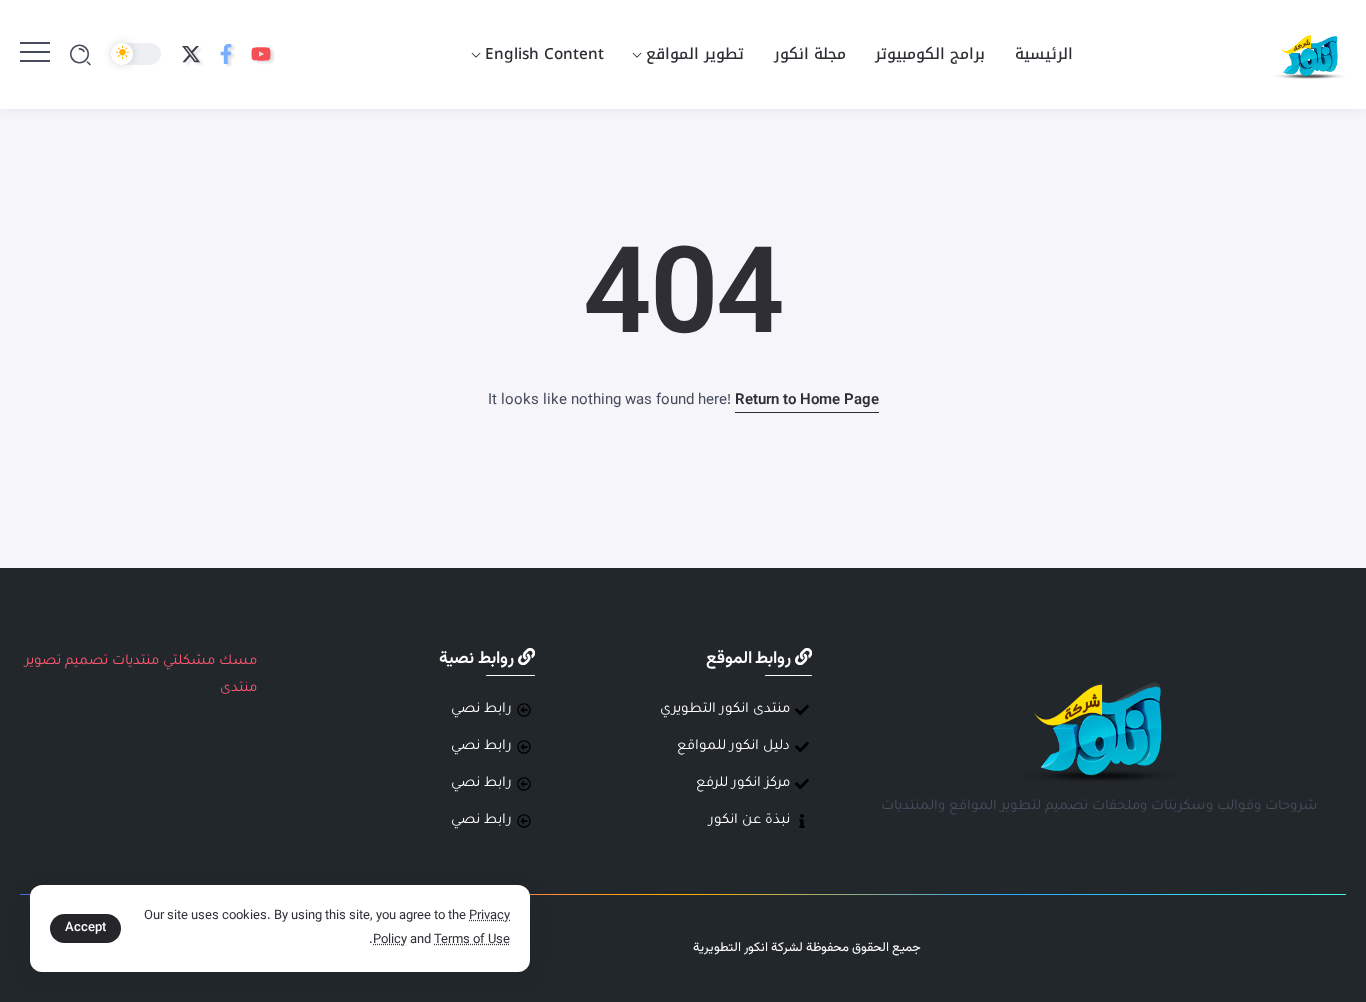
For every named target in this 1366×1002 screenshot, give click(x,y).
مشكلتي (189, 661)
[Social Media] (261, 54)
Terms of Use (472, 940)
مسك (238, 661)
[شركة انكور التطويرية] (1309, 55)
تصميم (86, 661)
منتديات (135, 661)
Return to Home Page (807, 400)
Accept (85, 928)
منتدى (238, 688)
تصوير (43, 661)
